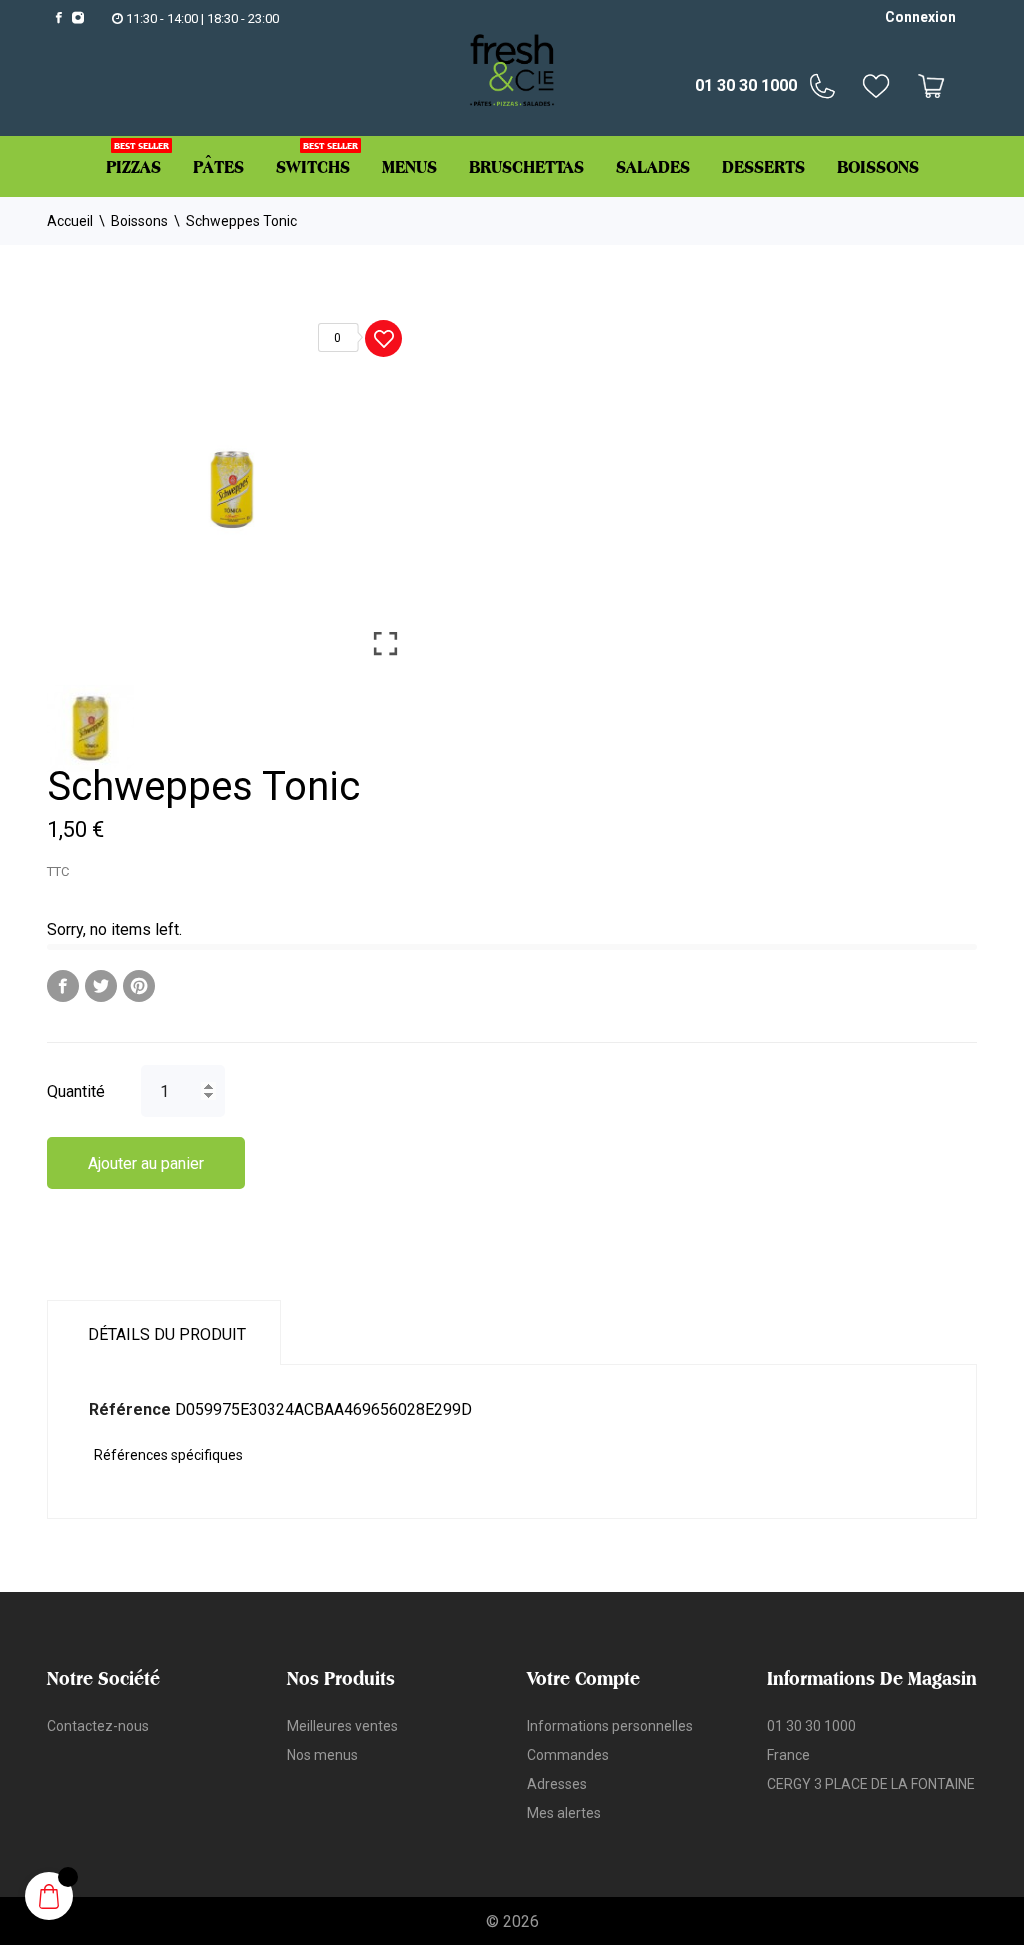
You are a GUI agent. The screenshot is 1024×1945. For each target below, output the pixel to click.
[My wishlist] (881, 86)
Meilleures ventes (342, 1726)
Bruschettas (526, 166)
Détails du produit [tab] (167, 1334)
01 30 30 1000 (746, 85)
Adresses (557, 1784)
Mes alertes (564, 1813)
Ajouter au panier (146, 1163)
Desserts (763, 166)
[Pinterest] (139, 986)
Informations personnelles (610, 1726)
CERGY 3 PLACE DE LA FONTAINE (871, 1784)
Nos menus (322, 1755)
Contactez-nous (98, 1726)
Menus (409, 166)
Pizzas (137, 158)
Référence (130, 1409)
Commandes (568, 1755)
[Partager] (63, 986)
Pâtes (218, 166)
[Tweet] (101, 986)
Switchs (317, 158)
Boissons (878, 166)
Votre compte (583, 1678)
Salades (653, 166)
